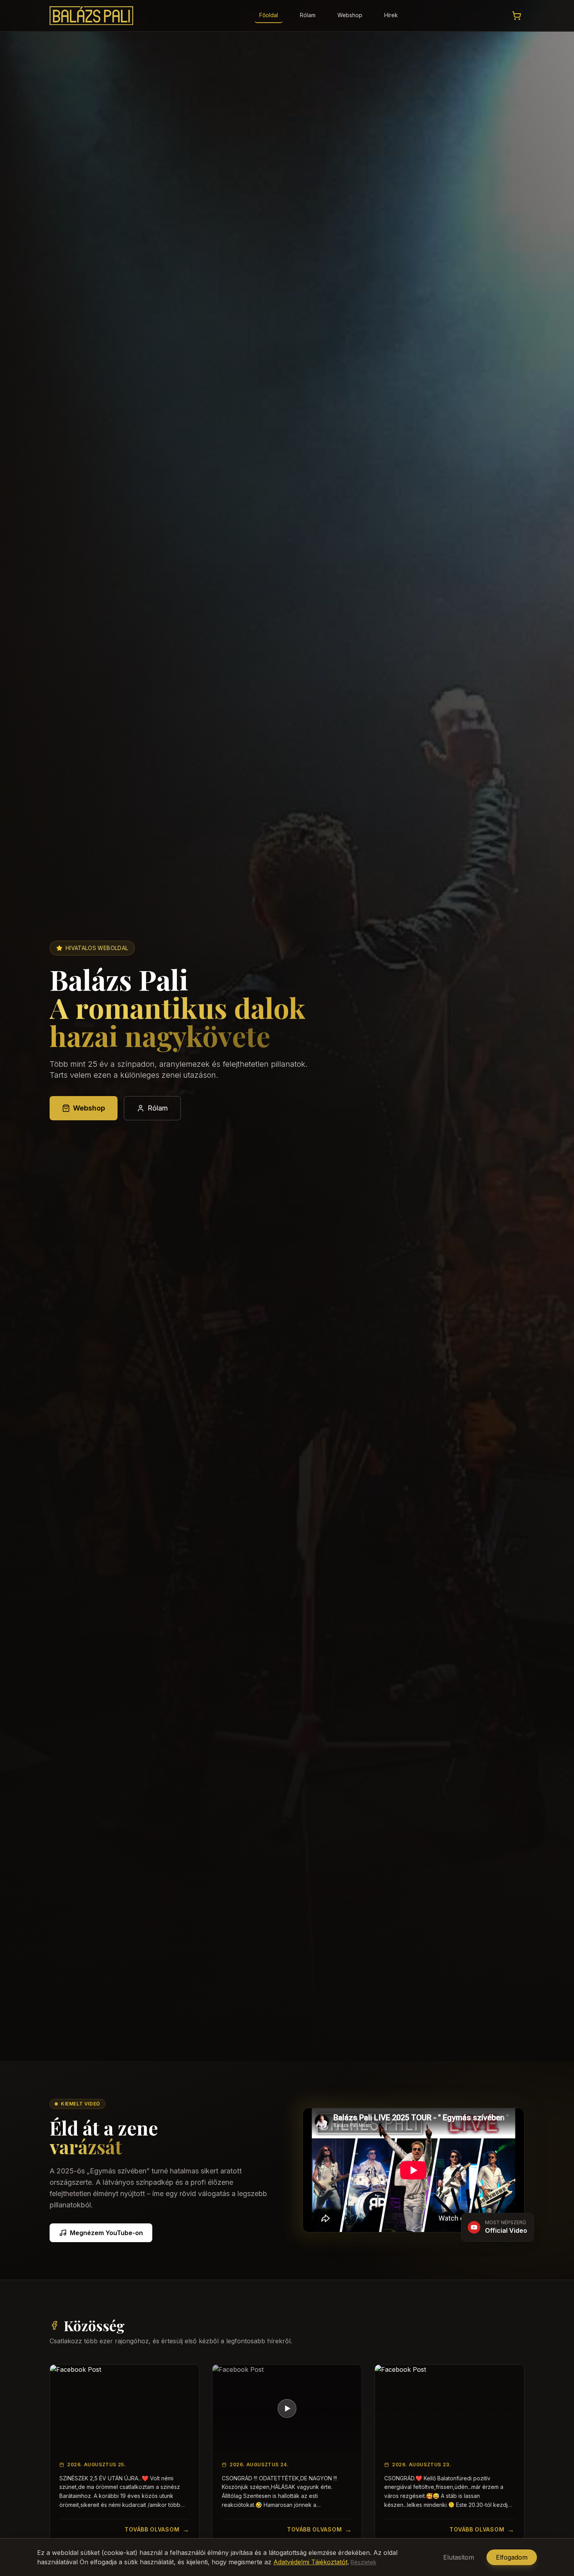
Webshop (350, 15)
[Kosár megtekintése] (517, 16)
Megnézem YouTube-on (106, 2233)
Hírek (391, 15)
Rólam (308, 15)
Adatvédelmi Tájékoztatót (310, 2562)
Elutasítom (459, 2557)
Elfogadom (512, 2557)
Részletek (364, 2562)
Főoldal (269, 15)
